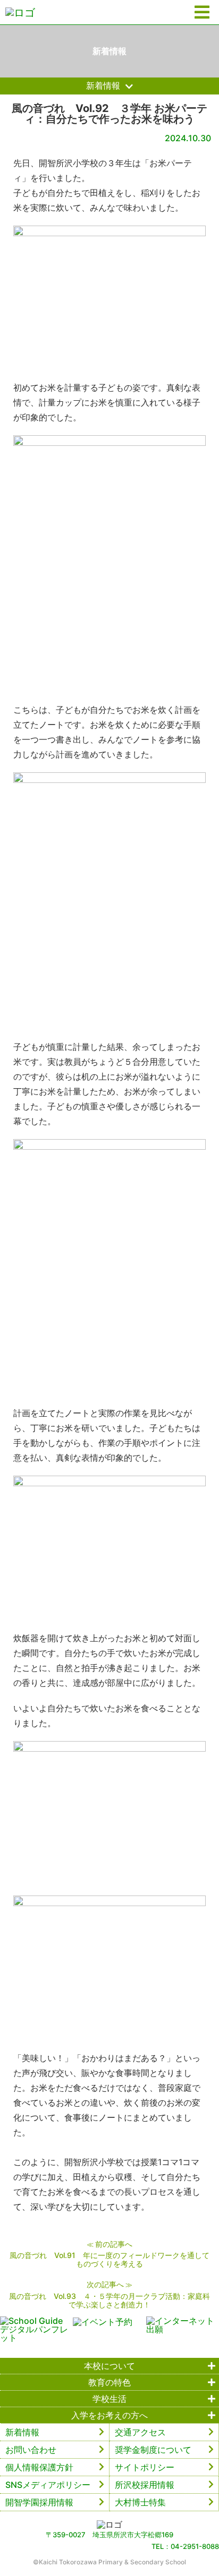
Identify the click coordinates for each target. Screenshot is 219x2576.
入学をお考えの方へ (109, 2415)
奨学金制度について (153, 2450)
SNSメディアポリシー (48, 2485)
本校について (109, 2366)
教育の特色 (109, 2382)
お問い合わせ (31, 2450)
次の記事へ (105, 2284)
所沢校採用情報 (145, 2485)
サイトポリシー (145, 2467)
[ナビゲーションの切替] (202, 12)
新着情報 (22, 2432)
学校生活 (109, 2399)
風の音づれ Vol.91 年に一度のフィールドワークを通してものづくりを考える (109, 2259)
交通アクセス (140, 2432)
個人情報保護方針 (39, 2467)
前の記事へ (114, 2244)
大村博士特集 (140, 2502)
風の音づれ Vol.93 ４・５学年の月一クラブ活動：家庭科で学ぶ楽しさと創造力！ (109, 2300)
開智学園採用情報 (39, 2502)
